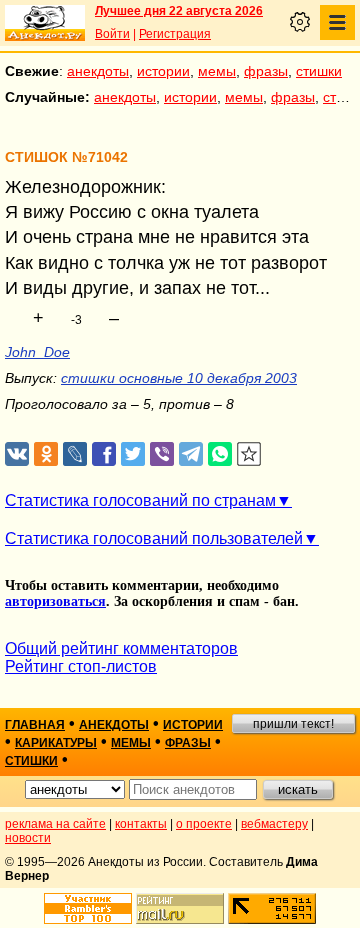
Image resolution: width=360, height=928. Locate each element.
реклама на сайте (55, 824)
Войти (112, 34)
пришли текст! (293, 724)
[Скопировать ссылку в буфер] (249, 454)
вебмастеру (274, 824)
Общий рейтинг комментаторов (121, 648)
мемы (217, 71)
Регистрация (175, 34)
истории (163, 71)
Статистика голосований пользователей (154, 538)
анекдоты (98, 71)
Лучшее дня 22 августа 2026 (179, 11)
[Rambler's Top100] (88, 908)
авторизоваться (55, 601)
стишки (319, 71)
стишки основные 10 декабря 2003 (179, 378)
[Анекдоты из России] (45, 23)
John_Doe (37, 352)
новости (28, 838)
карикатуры (56, 743)
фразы (266, 71)
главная (35, 725)
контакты (141, 824)
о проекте (204, 824)
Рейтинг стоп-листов (81, 666)
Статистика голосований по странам (140, 500)
